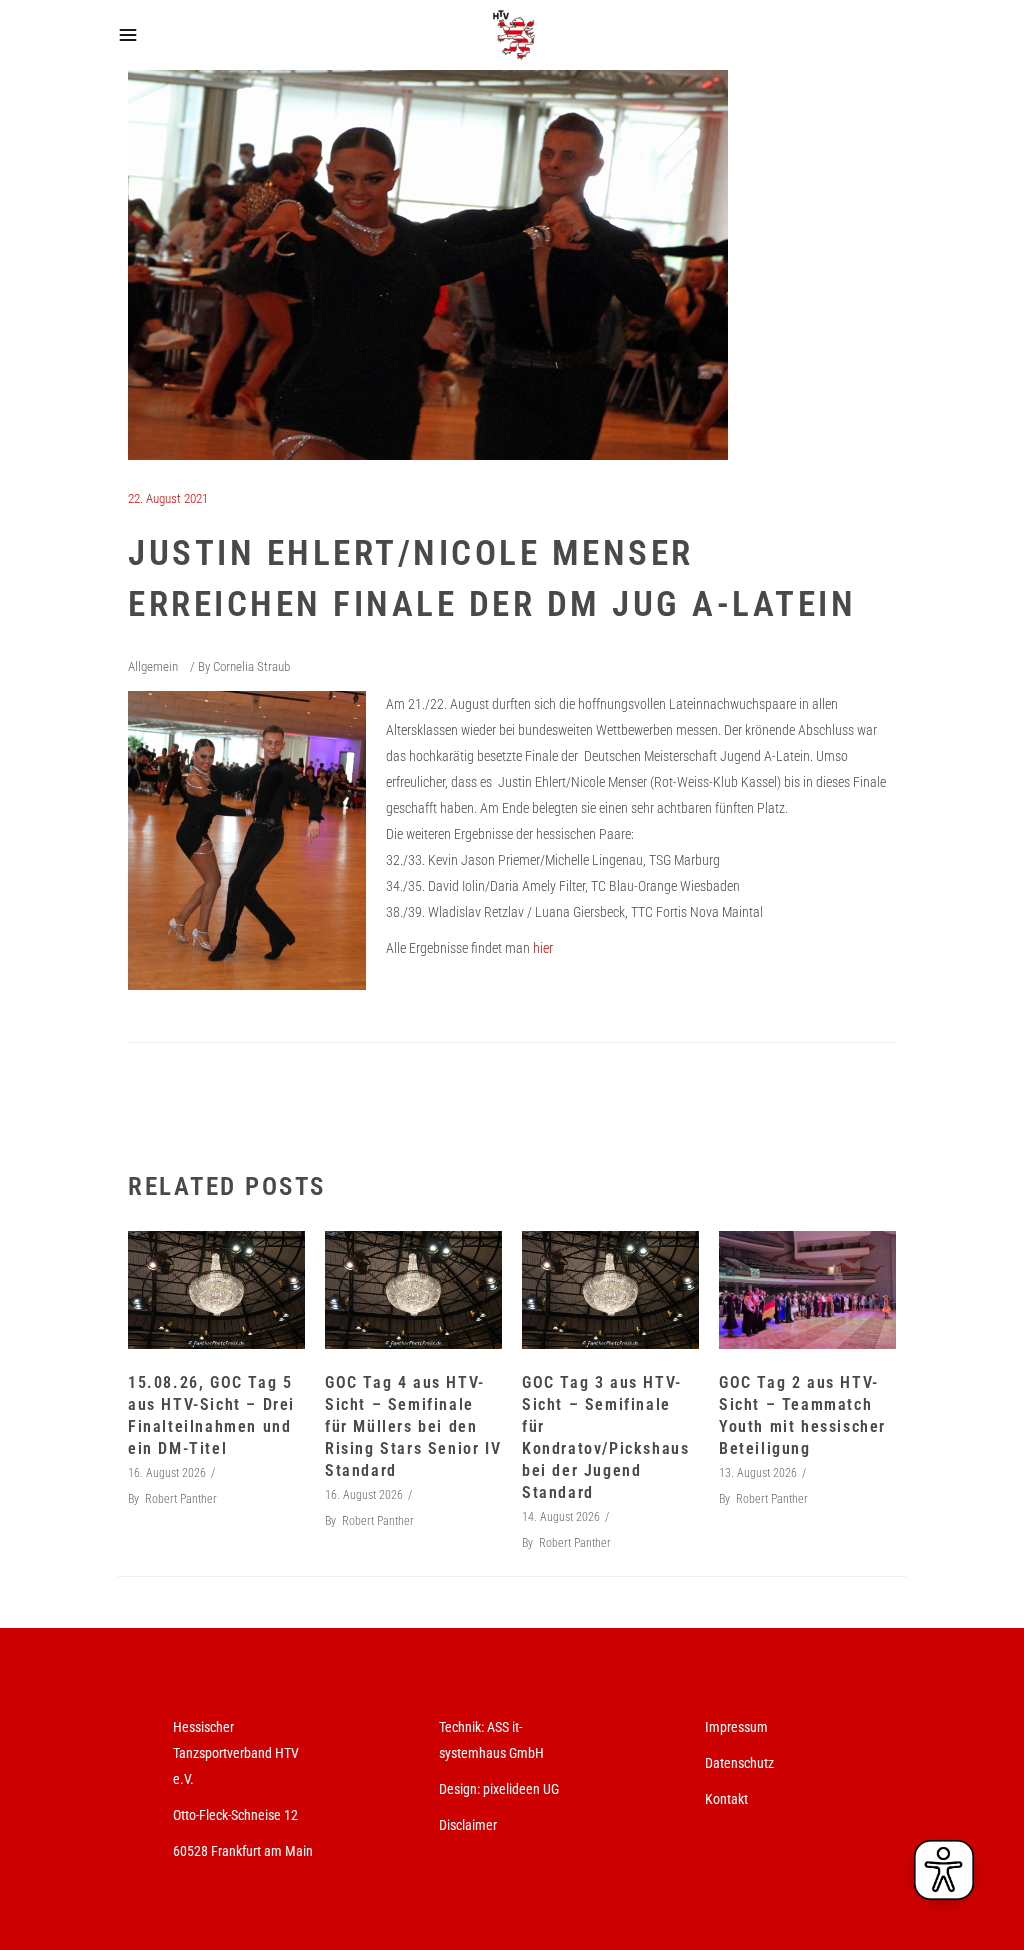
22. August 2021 (168, 498)
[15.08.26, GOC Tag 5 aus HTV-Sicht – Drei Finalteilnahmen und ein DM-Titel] (216, 1290)
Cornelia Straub (251, 666)
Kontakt (726, 1799)
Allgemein (153, 666)
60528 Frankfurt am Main (243, 1851)
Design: (459, 1789)
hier (543, 948)
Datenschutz (739, 1763)
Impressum (736, 1727)
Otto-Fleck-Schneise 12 (235, 1815)
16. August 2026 (167, 1473)
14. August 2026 (561, 1517)
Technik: (463, 1727)
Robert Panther (181, 1499)
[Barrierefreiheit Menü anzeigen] (944, 1870)
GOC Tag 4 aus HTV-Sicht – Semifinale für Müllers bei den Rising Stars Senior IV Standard (413, 1426)
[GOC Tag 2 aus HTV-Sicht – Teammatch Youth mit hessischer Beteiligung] (807, 1290)
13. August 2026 (758, 1473)
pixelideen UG (521, 1789)
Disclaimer (468, 1825)
